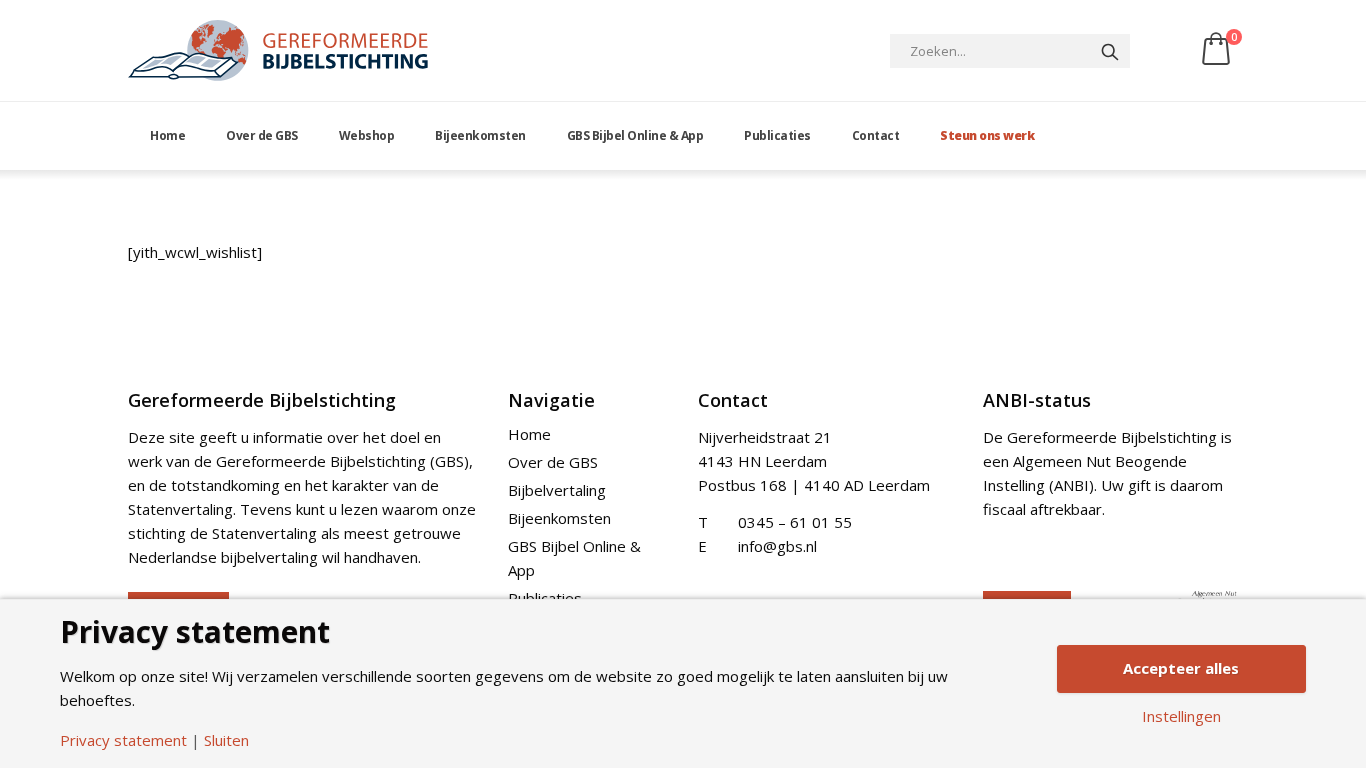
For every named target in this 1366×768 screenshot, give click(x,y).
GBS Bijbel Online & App (635, 135)
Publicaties (777, 135)
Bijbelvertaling (557, 490)
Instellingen (1181, 716)
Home (167, 135)
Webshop (367, 135)
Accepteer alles (1181, 668)
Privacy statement (123, 740)
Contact (876, 135)
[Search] (1110, 51)
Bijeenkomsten (480, 135)
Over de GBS (262, 135)
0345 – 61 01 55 (795, 522)
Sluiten (226, 740)
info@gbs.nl (777, 546)
